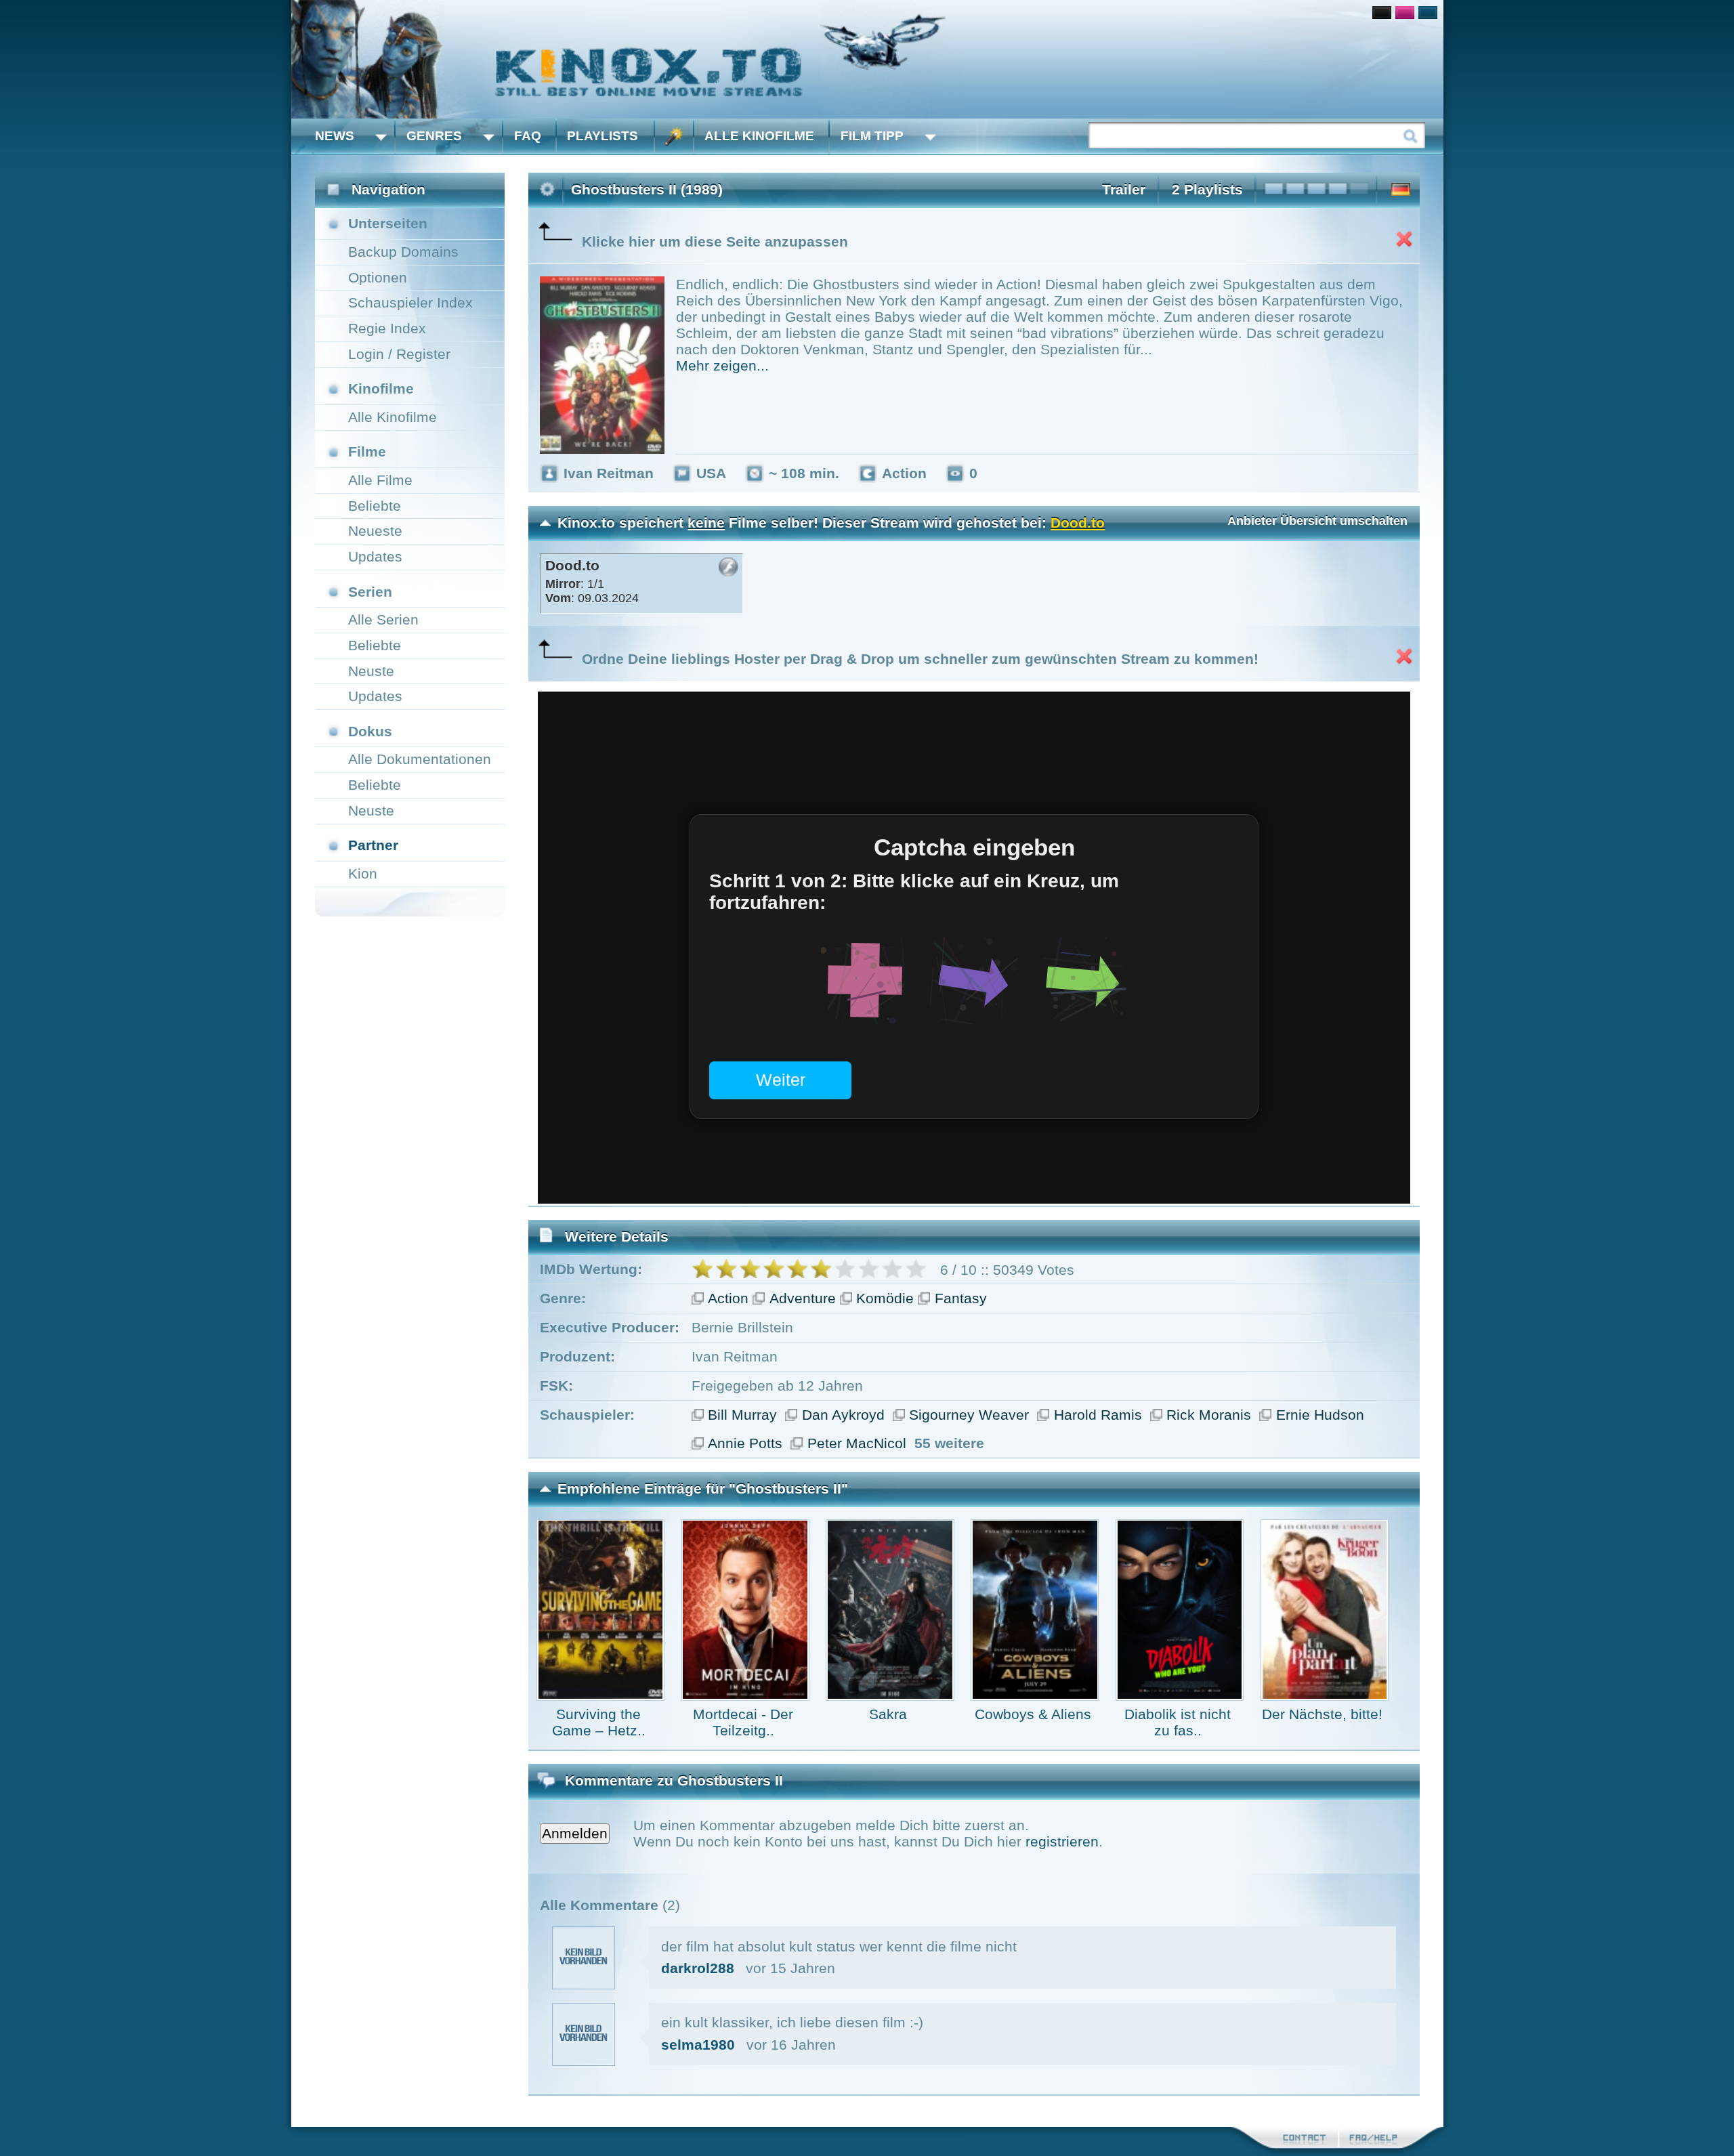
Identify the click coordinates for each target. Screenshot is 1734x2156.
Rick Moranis (1209, 1415)
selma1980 (698, 2045)
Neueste (375, 531)
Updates (375, 556)
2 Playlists (1207, 189)
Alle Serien (383, 619)
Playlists (602, 136)
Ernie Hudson (1320, 1415)
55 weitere (949, 1443)
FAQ (528, 136)
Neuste (371, 671)
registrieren (1062, 1841)
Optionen (378, 277)
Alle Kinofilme (759, 136)
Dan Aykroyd (843, 1415)
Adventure (803, 1298)
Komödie (885, 1298)
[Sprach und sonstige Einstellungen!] (674, 136)
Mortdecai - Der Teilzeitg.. (743, 1722)
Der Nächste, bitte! (1322, 1714)
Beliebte (375, 506)
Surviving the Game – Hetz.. (599, 1722)
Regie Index (387, 328)
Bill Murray (742, 1415)
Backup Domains (403, 252)
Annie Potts (745, 1443)
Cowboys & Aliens (1033, 1714)
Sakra (888, 1714)
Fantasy (961, 1298)
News (335, 136)
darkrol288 (698, 1968)
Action (728, 1298)
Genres (434, 136)
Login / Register (399, 354)
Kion (363, 873)
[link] (867, 59)
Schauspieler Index (410, 302)
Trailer (1124, 189)
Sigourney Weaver (969, 1415)
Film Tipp (872, 136)
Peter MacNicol (857, 1443)
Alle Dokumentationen (420, 759)
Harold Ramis (1098, 1415)
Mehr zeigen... (722, 365)
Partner (373, 845)
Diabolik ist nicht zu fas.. (1178, 1722)
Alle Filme (380, 480)
